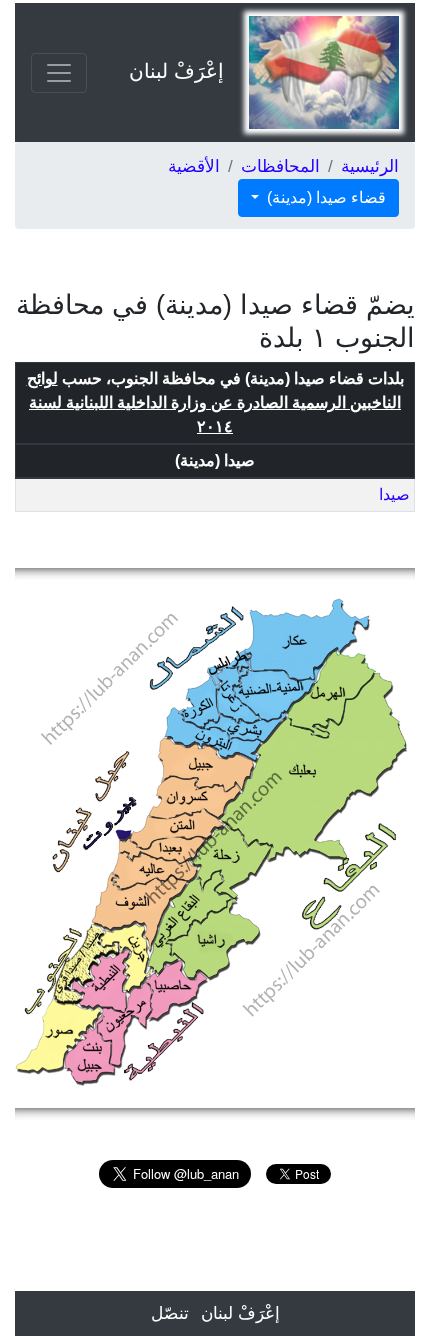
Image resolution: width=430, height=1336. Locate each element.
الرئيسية (370, 166)
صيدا (394, 494)
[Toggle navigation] (59, 73)
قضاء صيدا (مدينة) (324, 197)
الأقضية (194, 166)
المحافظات (280, 166)
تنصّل (170, 1313)
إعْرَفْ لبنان (176, 71)
